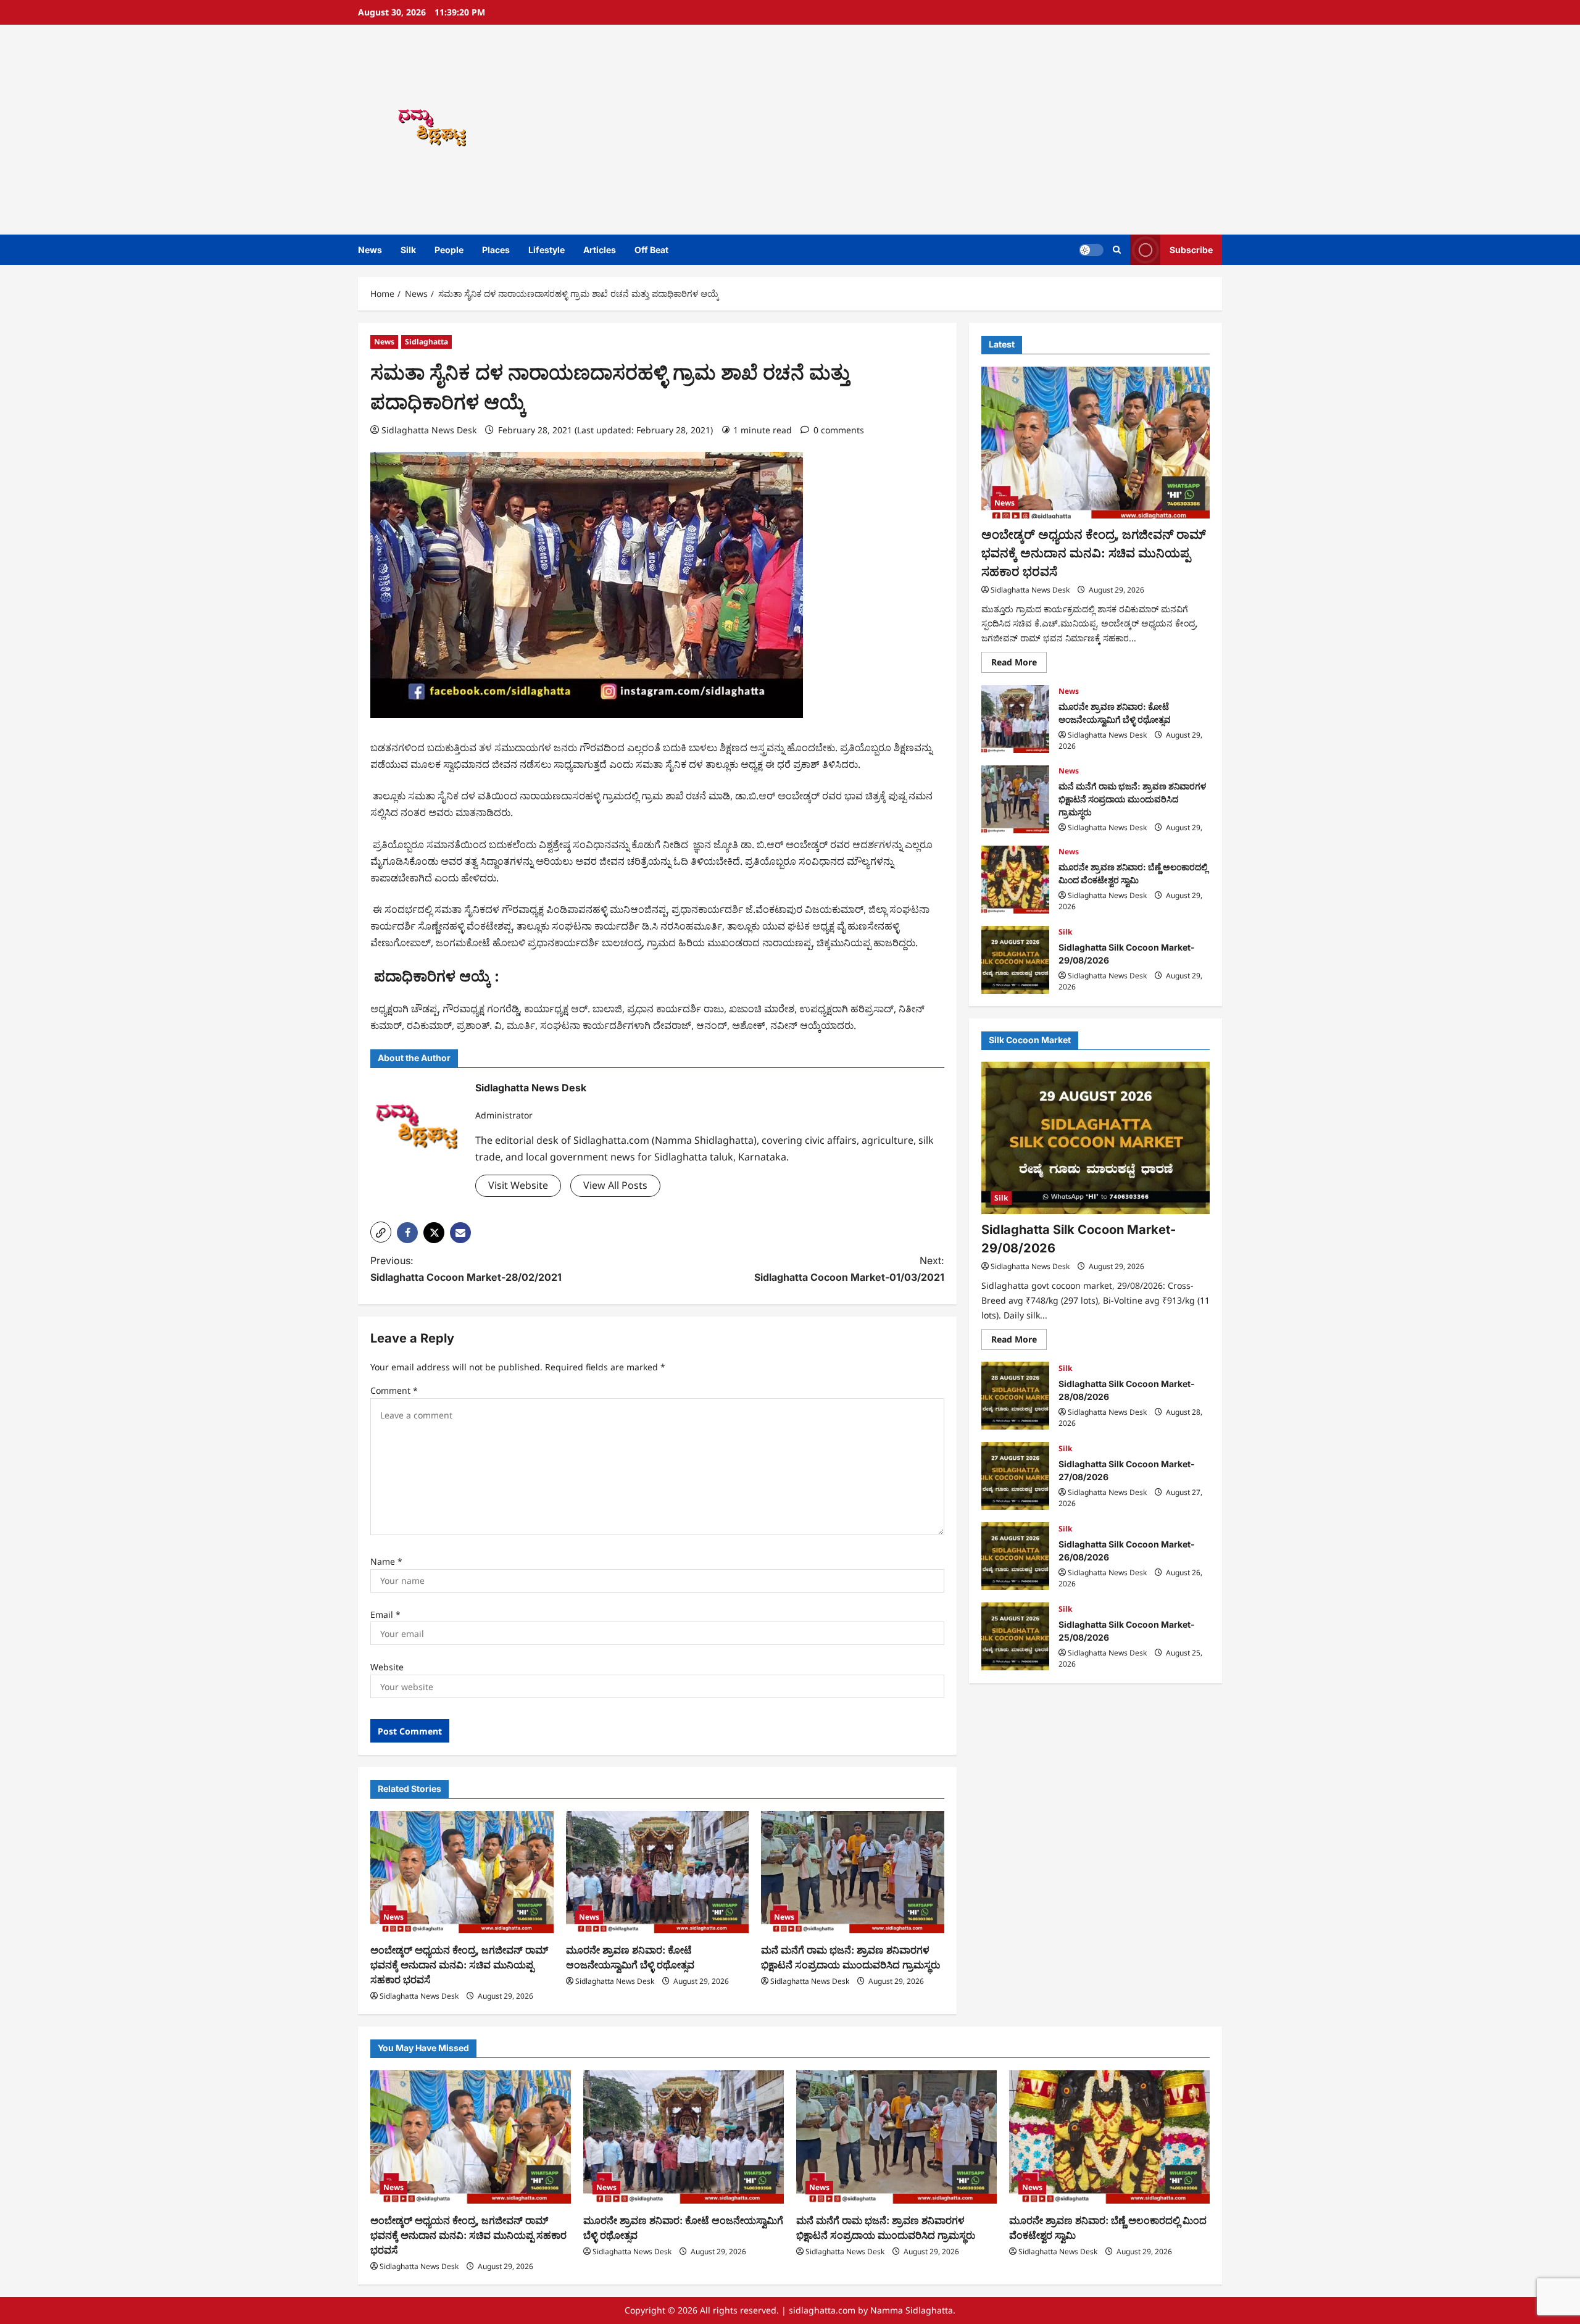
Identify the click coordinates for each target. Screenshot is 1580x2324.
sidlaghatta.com (822, 2310)
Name (386, 1561)
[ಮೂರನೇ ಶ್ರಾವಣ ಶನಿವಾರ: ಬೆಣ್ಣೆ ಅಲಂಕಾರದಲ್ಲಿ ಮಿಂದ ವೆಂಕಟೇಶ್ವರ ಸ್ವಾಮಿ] (1109, 2137)
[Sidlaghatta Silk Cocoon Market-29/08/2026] (1096, 1138)
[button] (1117, 250)
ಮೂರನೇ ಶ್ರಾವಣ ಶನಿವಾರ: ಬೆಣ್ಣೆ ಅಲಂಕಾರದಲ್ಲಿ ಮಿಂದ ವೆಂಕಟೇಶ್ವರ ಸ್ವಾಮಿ (1015, 880)
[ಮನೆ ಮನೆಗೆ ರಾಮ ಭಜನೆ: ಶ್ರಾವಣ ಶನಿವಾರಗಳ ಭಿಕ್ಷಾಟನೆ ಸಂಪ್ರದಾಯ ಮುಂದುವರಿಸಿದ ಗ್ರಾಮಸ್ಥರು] (853, 1872)
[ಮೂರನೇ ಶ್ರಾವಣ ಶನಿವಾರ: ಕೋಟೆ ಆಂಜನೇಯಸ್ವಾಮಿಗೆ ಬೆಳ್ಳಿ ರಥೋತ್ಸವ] (658, 1872)
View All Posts (615, 1185)
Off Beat (651, 250)
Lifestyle (547, 250)
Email (385, 1614)
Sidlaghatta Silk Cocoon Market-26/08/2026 (1015, 1556)
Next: (849, 1269)
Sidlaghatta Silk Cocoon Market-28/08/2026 (1015, 1396)
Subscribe (1191, 250)
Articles (600, 250)
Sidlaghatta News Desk (429, 430)
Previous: (466, 1269)
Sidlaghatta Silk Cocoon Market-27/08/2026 (1015, 1476)
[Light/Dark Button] (1091, 250)
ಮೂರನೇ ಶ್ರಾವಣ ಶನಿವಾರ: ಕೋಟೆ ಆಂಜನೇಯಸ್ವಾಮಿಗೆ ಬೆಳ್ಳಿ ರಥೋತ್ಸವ (1015, 719)
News (370, 250)
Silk (408, 250)
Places (496, 250)
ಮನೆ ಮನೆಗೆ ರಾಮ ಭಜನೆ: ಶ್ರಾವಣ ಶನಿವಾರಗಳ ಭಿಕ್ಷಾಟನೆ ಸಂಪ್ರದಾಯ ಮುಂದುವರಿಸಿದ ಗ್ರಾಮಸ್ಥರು (1015, 799)
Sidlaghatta (426, 342)
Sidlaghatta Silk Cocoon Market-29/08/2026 (1015, 960)
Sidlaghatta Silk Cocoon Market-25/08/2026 (1015, 1636)
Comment (394, 1390)
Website (387, 1667)
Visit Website (518, 1185)
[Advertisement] (966, 130)
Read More (1019, 664)
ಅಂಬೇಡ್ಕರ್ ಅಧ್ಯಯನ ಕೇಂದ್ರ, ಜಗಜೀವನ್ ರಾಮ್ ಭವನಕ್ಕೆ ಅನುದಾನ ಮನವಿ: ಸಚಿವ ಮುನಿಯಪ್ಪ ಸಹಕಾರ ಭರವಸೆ (459, 1965)
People (449, 250)
